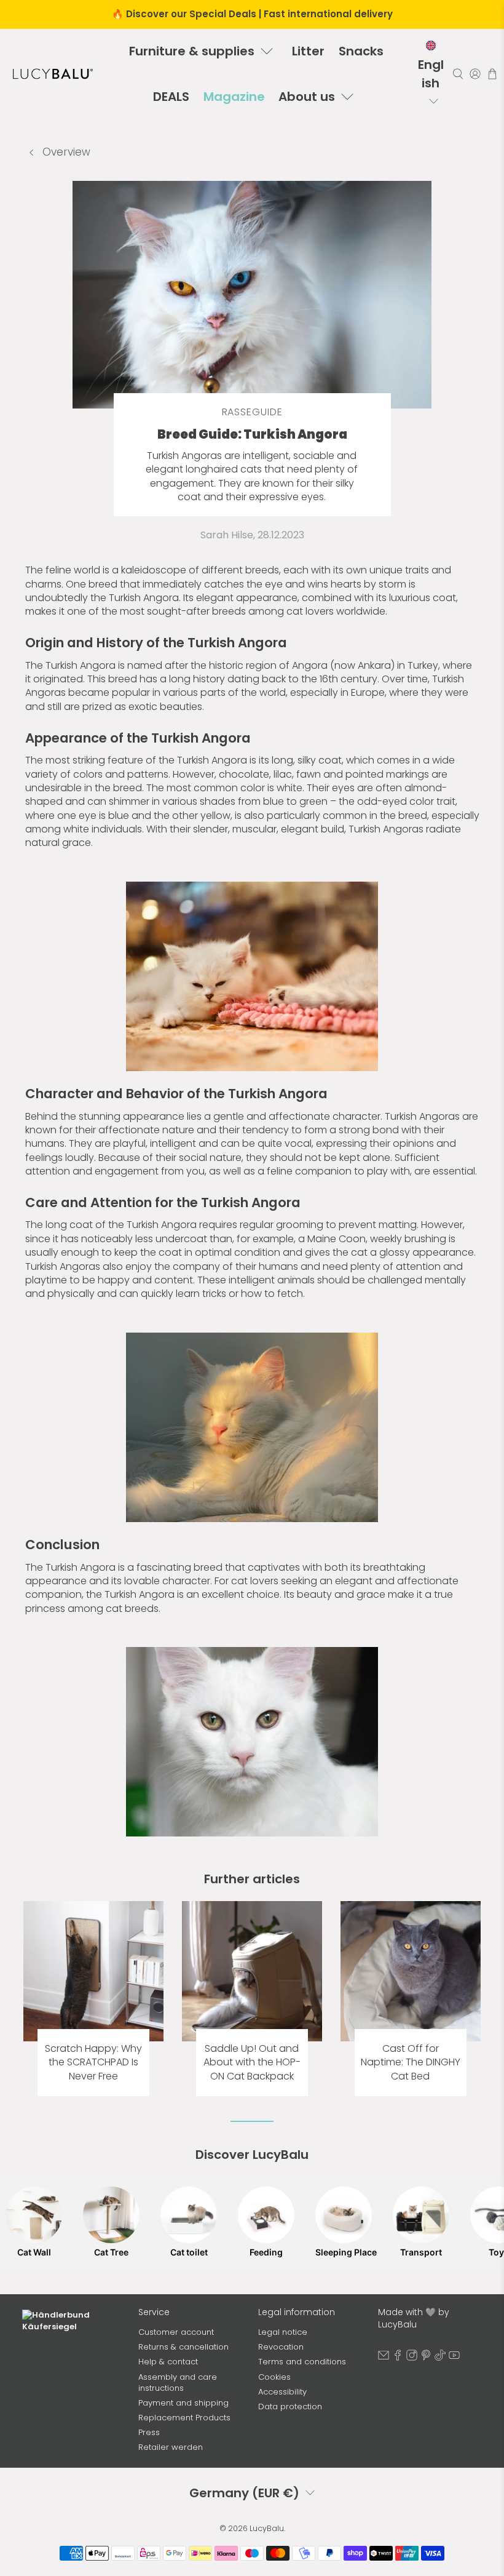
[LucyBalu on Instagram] (412, 2358)
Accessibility (282, 2392)
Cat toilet (189, 2252)
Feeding (266, 2252)
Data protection (290, 2407)
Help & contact (168, 2362)
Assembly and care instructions (178, 2383)
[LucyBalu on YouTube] (454, 2358)
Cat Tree (111, 2252)
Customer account (176, 2332)
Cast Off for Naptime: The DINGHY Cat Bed (411, 2063)
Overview (65, 152)
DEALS (171, 97)
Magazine (234, 97)
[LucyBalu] (53, 74)
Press (149, 2432)
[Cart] (492, 74)
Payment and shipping (183, 2403)
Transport (421, 2252)
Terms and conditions (302, 2362)
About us (307, 97)
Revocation (281, 2347)
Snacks (361, 51)
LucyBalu (267, 2528)
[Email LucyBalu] (384, 2358)
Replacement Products (184, 2418)
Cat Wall (34, 2252)
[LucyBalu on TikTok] (440, 2358)
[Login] (475, 74)
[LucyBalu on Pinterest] (426, 2358)
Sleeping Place (344, 2252)
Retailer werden (171, 2447)
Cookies (274, 2377)
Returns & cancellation (183, 2347)
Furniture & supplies (192, 51)
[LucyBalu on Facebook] (398, 2358)
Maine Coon (337, 1239)
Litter (308, 51)
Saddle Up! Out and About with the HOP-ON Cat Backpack (252, 2063)
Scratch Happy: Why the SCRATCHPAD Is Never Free (93, 2063)
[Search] (458, 74)
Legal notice (283, 2332)
